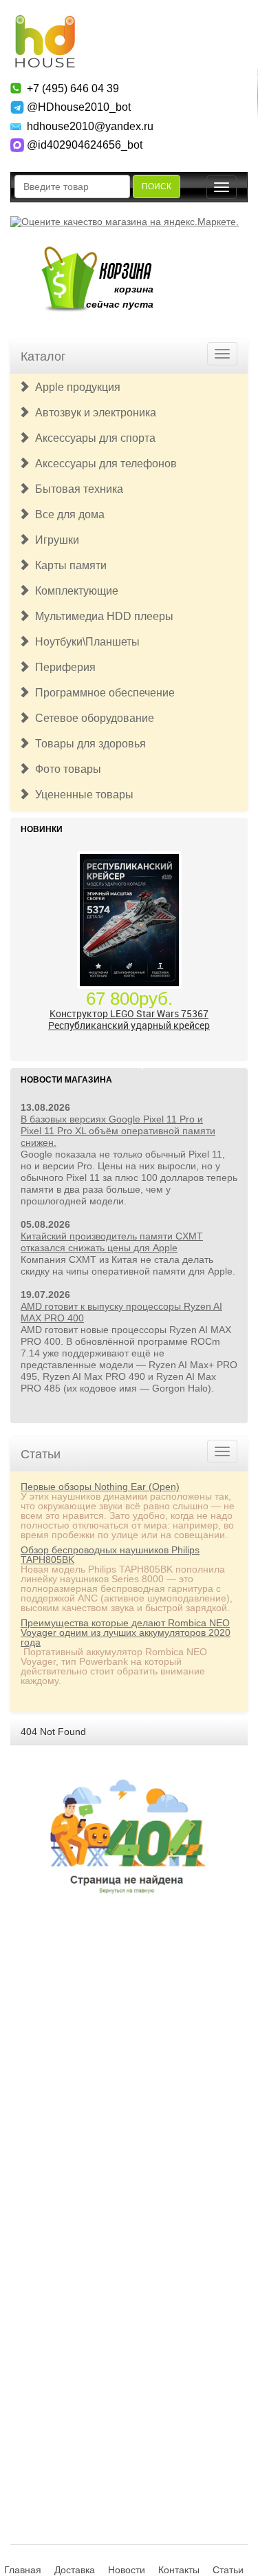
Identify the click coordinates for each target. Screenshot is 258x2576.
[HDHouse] (45, 21)
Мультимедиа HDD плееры (101, 616)
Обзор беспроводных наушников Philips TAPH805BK (110, 1555)
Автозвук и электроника (93, 413)
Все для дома (67, 514)
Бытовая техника (76, 489)
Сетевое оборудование (92, 718)
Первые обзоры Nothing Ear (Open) (100, 1487)
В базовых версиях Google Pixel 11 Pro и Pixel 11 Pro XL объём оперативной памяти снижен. (118, 1131)
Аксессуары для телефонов (103, 464)
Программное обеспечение (102, 693)
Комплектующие (74, 591)
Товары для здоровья (88, 744)
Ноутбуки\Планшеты (85, 642)
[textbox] (72, 187)
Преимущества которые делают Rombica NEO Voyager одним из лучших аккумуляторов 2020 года (126, 1632)
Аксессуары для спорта (93, 438)
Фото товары (65, 769)
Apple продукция (75, 387)
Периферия (63, 667)
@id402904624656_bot (85, 145)
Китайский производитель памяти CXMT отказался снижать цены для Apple (112, 1242)
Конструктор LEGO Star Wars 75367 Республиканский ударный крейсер (129, 1019)
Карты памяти (68, 565)
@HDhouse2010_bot (79, 107)
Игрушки (54, 540)
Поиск (157, 187)
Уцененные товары (82, 795)
